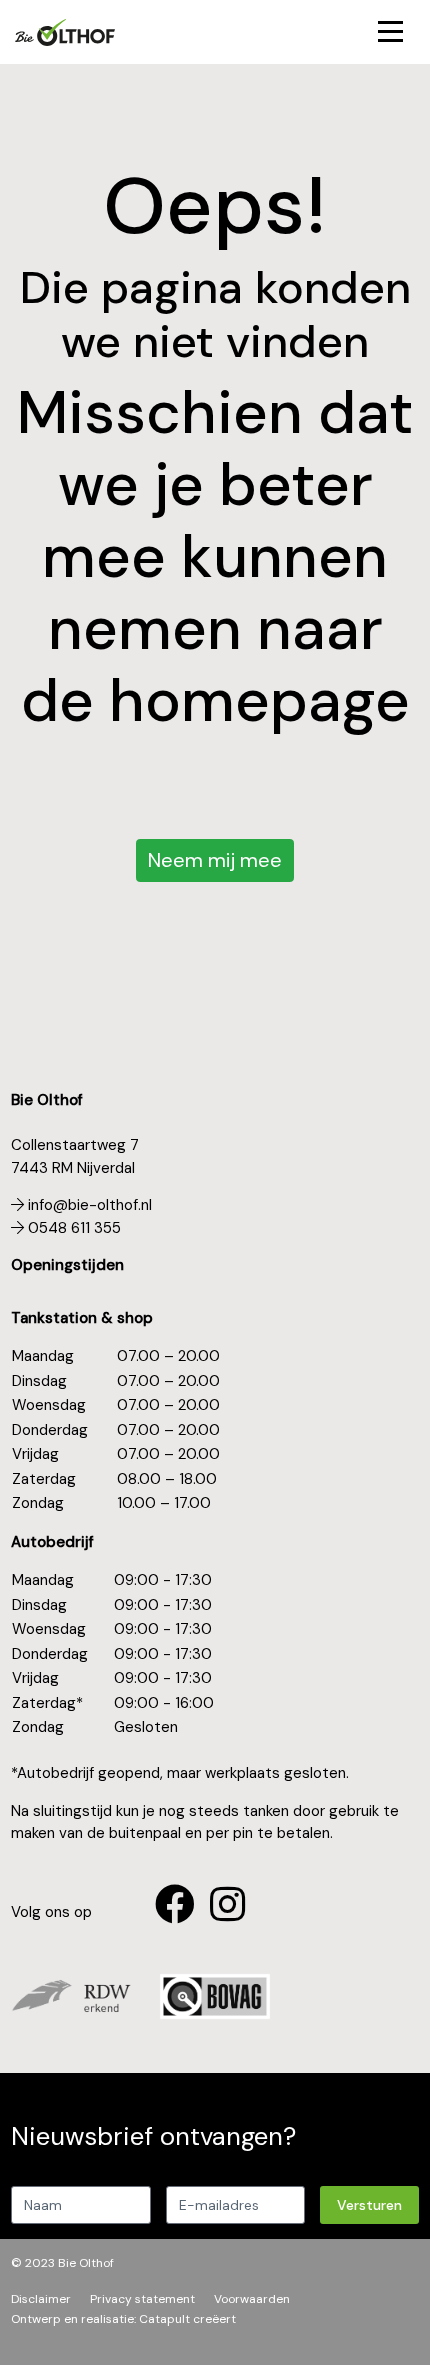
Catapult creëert (187, 2319)
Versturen (369, 2205)
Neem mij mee (215, 860)
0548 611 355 (72, 1228)
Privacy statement (142, 2299)
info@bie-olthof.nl (88, 1205)
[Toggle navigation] (391, 32)
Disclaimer (41, 2299)
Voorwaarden (252, 2299)
